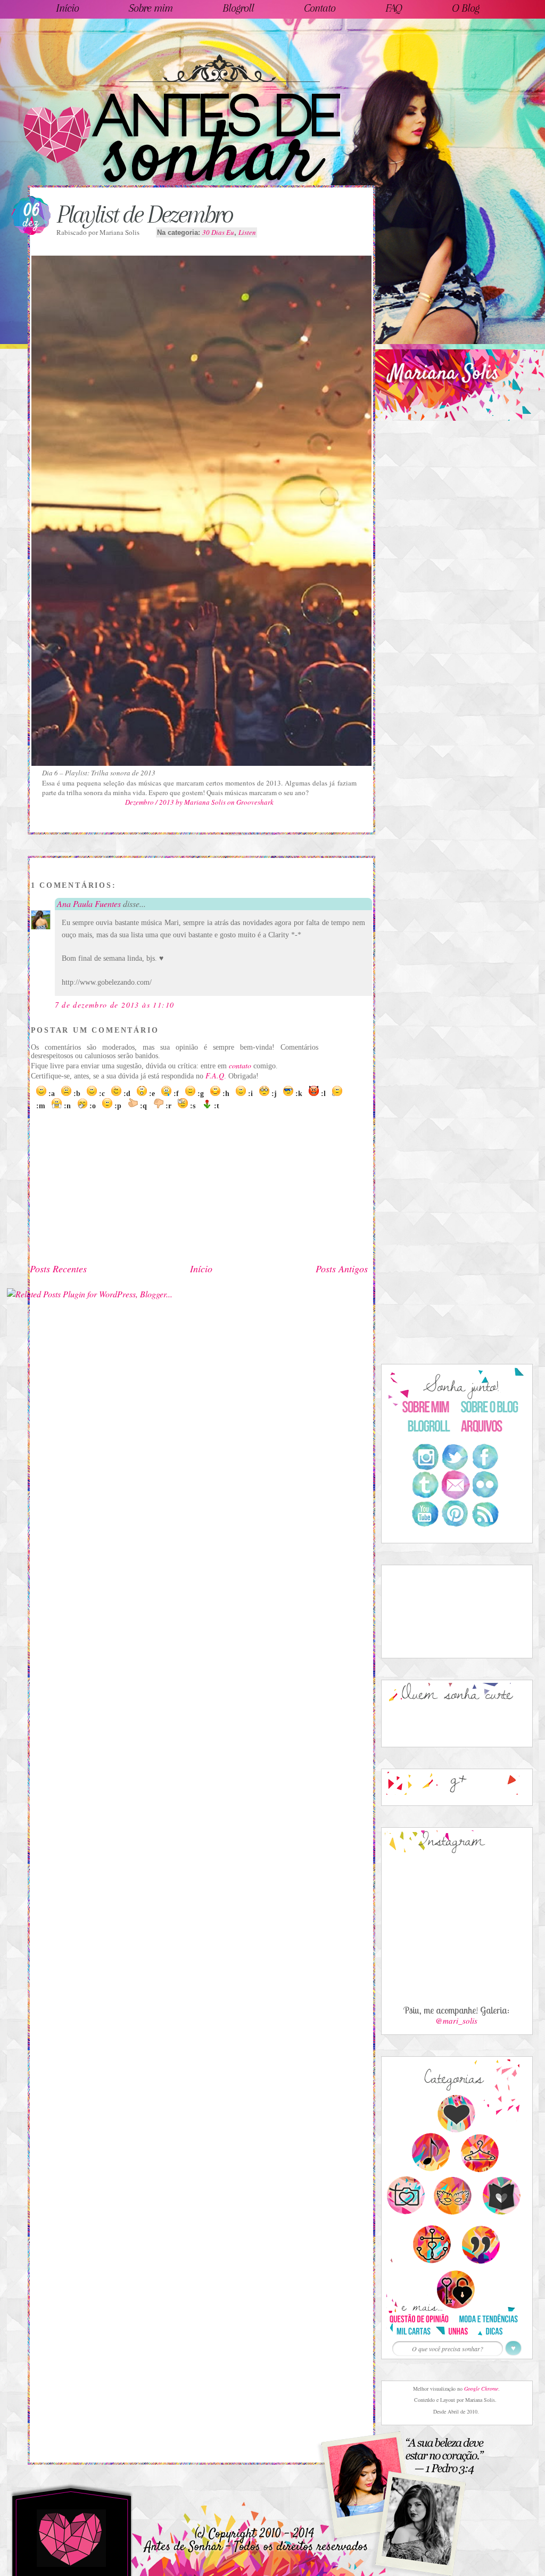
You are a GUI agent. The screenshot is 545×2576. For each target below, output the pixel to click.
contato (240, 1065)
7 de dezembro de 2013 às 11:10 (115, 1005)
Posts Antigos (342, 1269)
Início (201, 1269)
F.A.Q (215, 1076)
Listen (247, 232)
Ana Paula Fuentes (89, 903)
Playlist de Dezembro (144, 214)
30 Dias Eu (218, 232)
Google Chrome (481, 2389)
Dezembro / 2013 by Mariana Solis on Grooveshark (199, 802)
